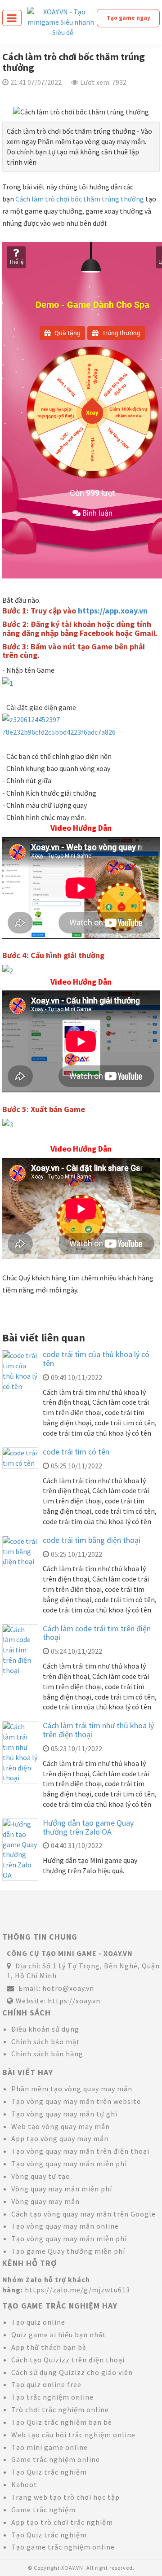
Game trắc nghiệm (43, 2510)
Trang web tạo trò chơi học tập (65, 2497)
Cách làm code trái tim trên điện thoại (97, 1633)
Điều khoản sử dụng (45, 2029)
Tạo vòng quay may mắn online (65, 2226)
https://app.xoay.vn (113, 611)
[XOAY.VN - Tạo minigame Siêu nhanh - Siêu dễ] (61, 21)
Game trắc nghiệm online (56, 2459)
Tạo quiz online (38, 2322)
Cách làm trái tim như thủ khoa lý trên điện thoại (98, 1730)
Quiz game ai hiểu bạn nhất (59, 2335)
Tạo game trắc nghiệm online (63, 2547)
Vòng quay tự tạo (41, 2176)
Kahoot (24, 2484)
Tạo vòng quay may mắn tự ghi (64, 2114)
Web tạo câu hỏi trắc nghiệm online (73, 2435)
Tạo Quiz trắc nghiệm (49, 2472)
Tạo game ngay (128, 18)
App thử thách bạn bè (49, 2347)
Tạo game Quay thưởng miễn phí (68, 2251)
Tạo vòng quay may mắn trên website (76, 2101)
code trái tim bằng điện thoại (92, 1540)
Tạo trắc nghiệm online (52, 2397)
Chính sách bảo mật (46, 2042)
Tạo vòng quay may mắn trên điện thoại (80, 2151)
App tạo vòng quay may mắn (60, 2138)
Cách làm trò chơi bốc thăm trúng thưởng (80, 199)
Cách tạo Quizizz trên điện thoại (68, 2360)
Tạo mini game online (49, 2447)
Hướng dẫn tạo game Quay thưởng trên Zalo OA (88, 1827)
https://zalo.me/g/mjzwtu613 (77, 2290)
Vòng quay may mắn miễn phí (62, 2189)
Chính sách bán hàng (47, 2054)
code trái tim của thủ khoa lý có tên (96, 1359)
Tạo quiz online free (46, 2384)
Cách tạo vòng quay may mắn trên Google (83, 2214)
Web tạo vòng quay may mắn (61, 2126)
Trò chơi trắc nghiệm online (60, 2410)
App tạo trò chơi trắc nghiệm (62, 2522)
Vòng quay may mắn (45, 2201)
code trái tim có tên (76, 1452)
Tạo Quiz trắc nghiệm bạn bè (62, 2422)
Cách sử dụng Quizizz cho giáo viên (72, 2372)
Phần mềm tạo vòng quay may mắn (72, 2089)
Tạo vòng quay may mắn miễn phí (69, 2164)
